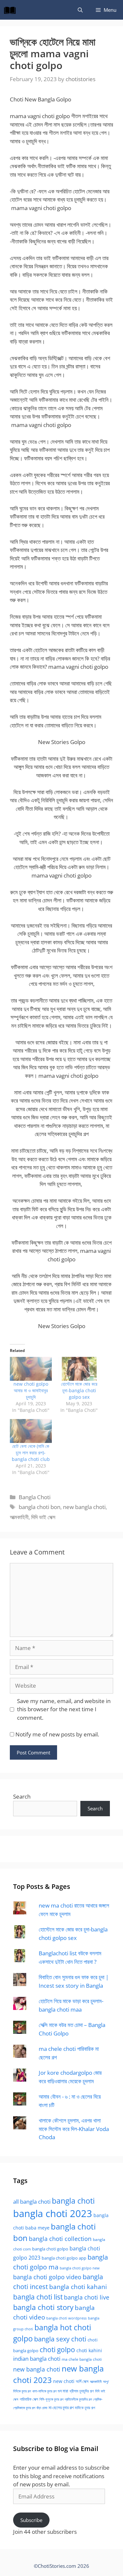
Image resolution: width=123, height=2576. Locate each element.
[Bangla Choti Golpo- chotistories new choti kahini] (11, 10)
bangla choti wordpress (66, 2318)
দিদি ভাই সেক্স (43, 1517)
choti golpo (57, 2349)
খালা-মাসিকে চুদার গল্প (44, 2391)
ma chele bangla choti (82, 2359)
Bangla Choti (35, 1497)
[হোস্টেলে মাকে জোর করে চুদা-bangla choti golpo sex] (79, 1369)
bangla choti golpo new (80, 2268)
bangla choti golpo (50, 2249)
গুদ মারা (63, 2391)
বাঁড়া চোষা (42, 2408)
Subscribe (31, 2520)
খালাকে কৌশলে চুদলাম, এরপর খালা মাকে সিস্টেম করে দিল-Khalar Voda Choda (74, 2129)
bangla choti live (87, 2297)
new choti (64, 2381)
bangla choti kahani (78, 2287)
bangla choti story (43, 2307)
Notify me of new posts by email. (57, 1734)
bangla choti (73, 2201)
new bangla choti (84, 1507)
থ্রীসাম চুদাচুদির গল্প (82, 2391)
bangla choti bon (40, 1507)
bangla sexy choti (60, 2339)
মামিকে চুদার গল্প (85, 2407)
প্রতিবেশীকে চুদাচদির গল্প (78, 2399)
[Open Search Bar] (80, 10)
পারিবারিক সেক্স (29, 2399)
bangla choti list (38, 2297)
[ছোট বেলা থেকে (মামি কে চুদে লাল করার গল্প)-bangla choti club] (31, 1431)
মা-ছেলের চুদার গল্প (61, 2407)
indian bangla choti (37, 2359)
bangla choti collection (60, 2238)
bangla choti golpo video (47, 2277)
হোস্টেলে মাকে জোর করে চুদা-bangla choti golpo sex (79, 1390)
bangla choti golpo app (64, 2258)
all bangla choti (32, 2202)
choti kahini (89, 2350)
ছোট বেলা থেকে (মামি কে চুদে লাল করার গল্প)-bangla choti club (31, 1453)
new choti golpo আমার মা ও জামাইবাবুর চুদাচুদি (31, 1390)
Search (22, 1796)
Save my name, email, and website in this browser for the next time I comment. (64, 1709)
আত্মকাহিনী (19, 1517)
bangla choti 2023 (53, 2213)
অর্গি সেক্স (82, 2381)
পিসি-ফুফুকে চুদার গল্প (51, 2399)
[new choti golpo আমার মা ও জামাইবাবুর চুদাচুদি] (31, 1369)
